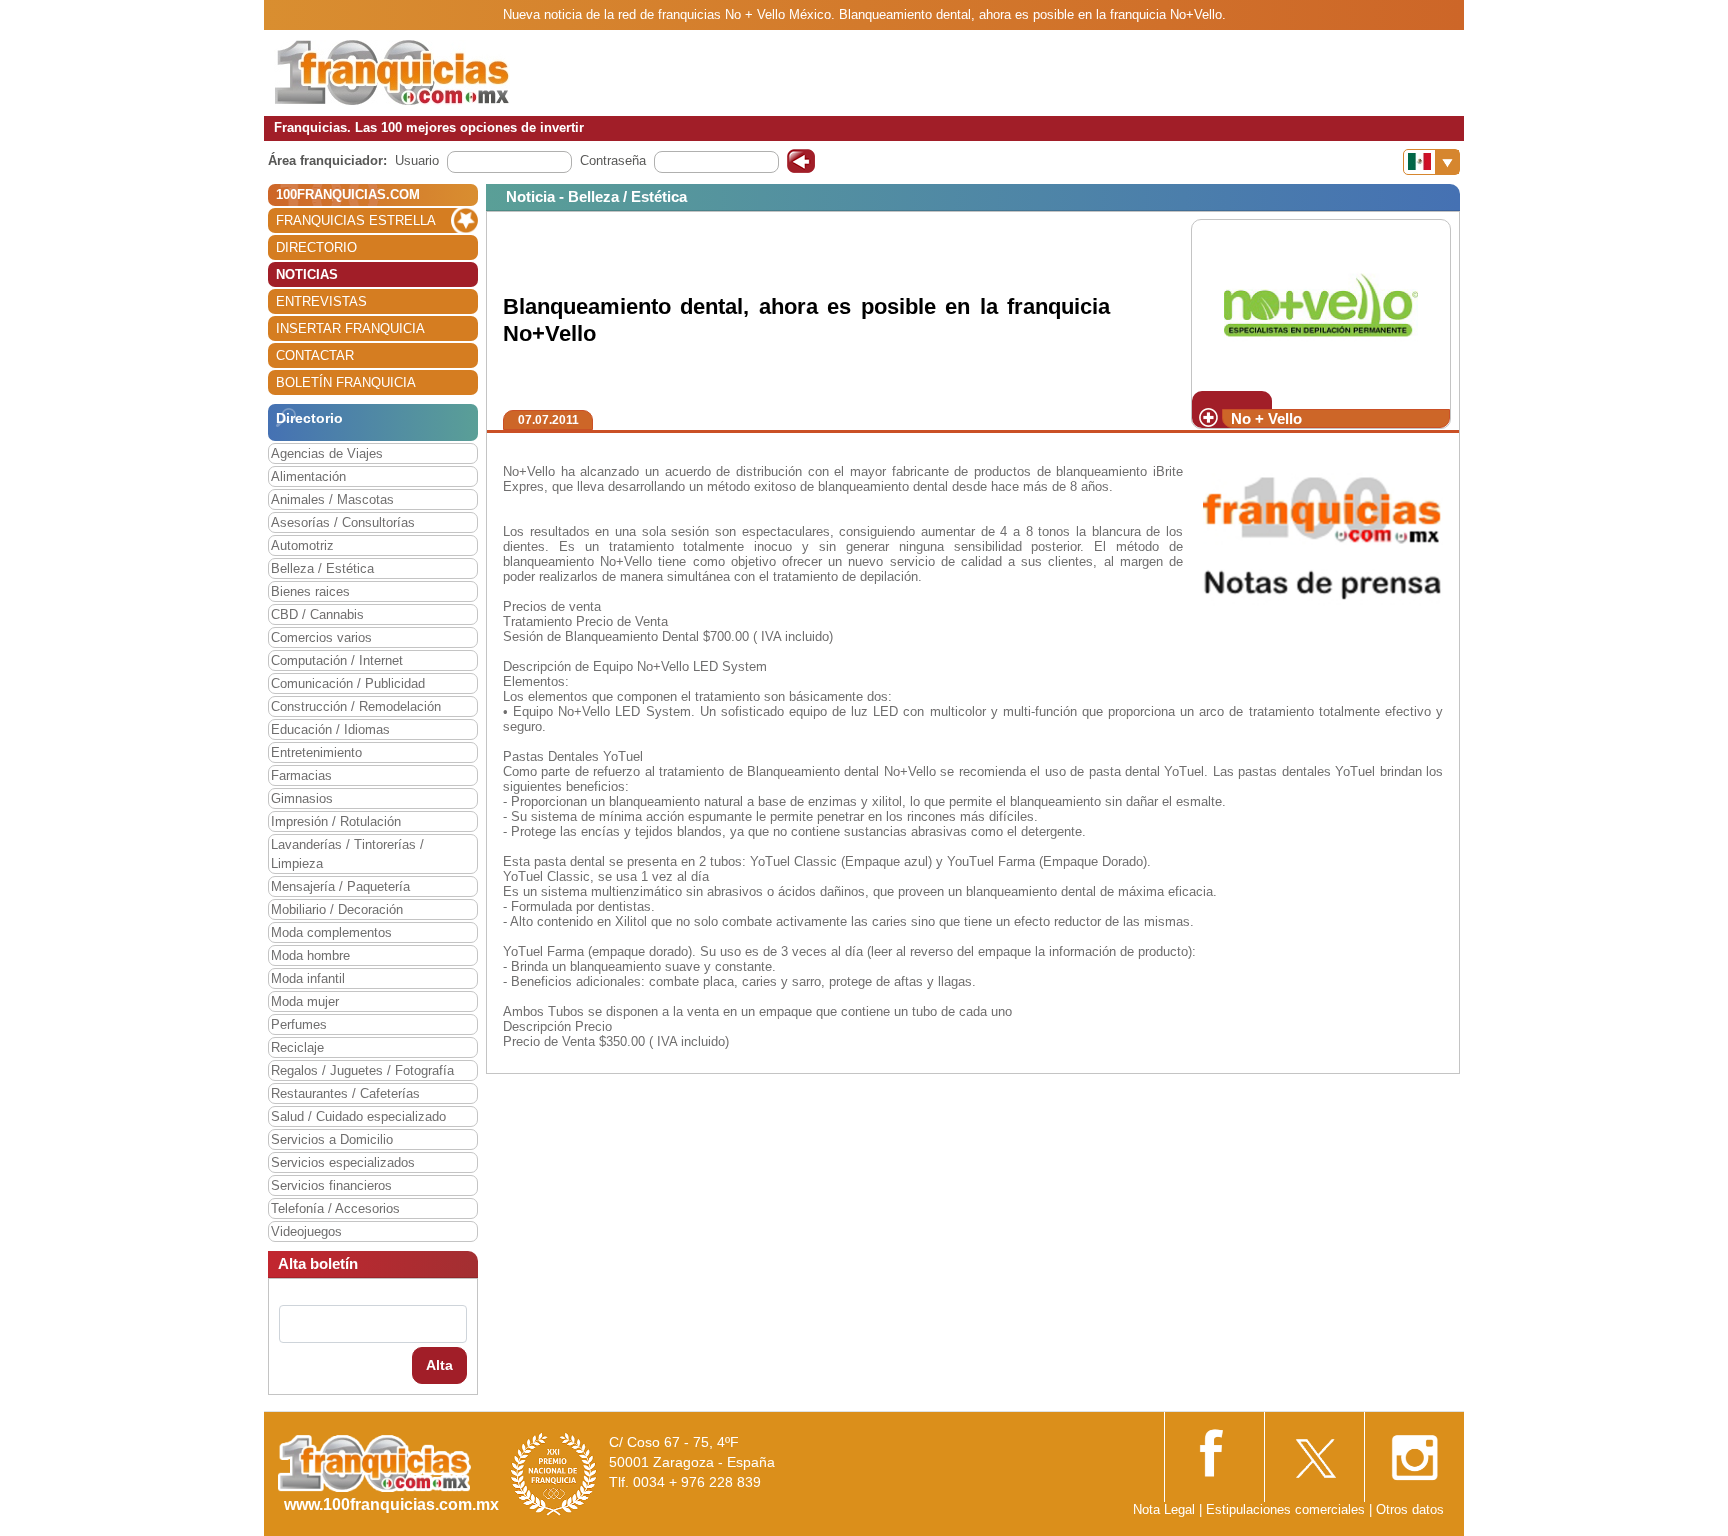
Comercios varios (321, 637)
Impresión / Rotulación (336, 821)
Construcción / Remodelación (356, 706)
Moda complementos (331, 932)
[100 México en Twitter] (1314, 1451)
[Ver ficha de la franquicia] (1320, 304)
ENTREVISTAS (321, 301)
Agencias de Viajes (327, 453)
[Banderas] (1431, 162)
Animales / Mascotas (332, 499)
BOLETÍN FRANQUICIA (346, 382)
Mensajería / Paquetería (340, 886)
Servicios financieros (331, 1185)
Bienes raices (310, 591)
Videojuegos (306, 1231)
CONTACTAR (315, 355)
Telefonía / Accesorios (335, 1208)
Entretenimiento (316, 752)
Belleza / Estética (322, 568)
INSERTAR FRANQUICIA (350, 328)
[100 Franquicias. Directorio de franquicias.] (392, 71)
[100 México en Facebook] (1214, 1450)
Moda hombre (310, 955)
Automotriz (302, 545)
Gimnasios (302, 798)
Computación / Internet (337, 660)
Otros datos (1410, 1509)
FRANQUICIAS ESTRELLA (356, 220)
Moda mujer (305, 1001)
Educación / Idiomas (330, 729)
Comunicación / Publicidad (348, 683)
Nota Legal (1164, 1509)
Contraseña (613, 160)
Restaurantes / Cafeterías (345, 1093)
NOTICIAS (307, 274)
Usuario (417, 160)
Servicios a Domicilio (332, 1139)
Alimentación (308, 476)
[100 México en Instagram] (1414, 1451)
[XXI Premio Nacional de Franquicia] (554, 1473)
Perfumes (299, 1024)
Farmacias (301, 775)
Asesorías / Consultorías (343, 522)
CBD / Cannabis (317, 614)
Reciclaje (297, 1047)
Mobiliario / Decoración (337, 909)
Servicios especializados (343, 1162)
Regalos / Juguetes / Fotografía (362, 1070)
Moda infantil (308, 978)
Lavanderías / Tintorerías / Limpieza (347, 854)
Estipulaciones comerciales (1287, 1509)
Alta (439, 1365)
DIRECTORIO (316, 247)
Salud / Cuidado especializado (358, 1116)
